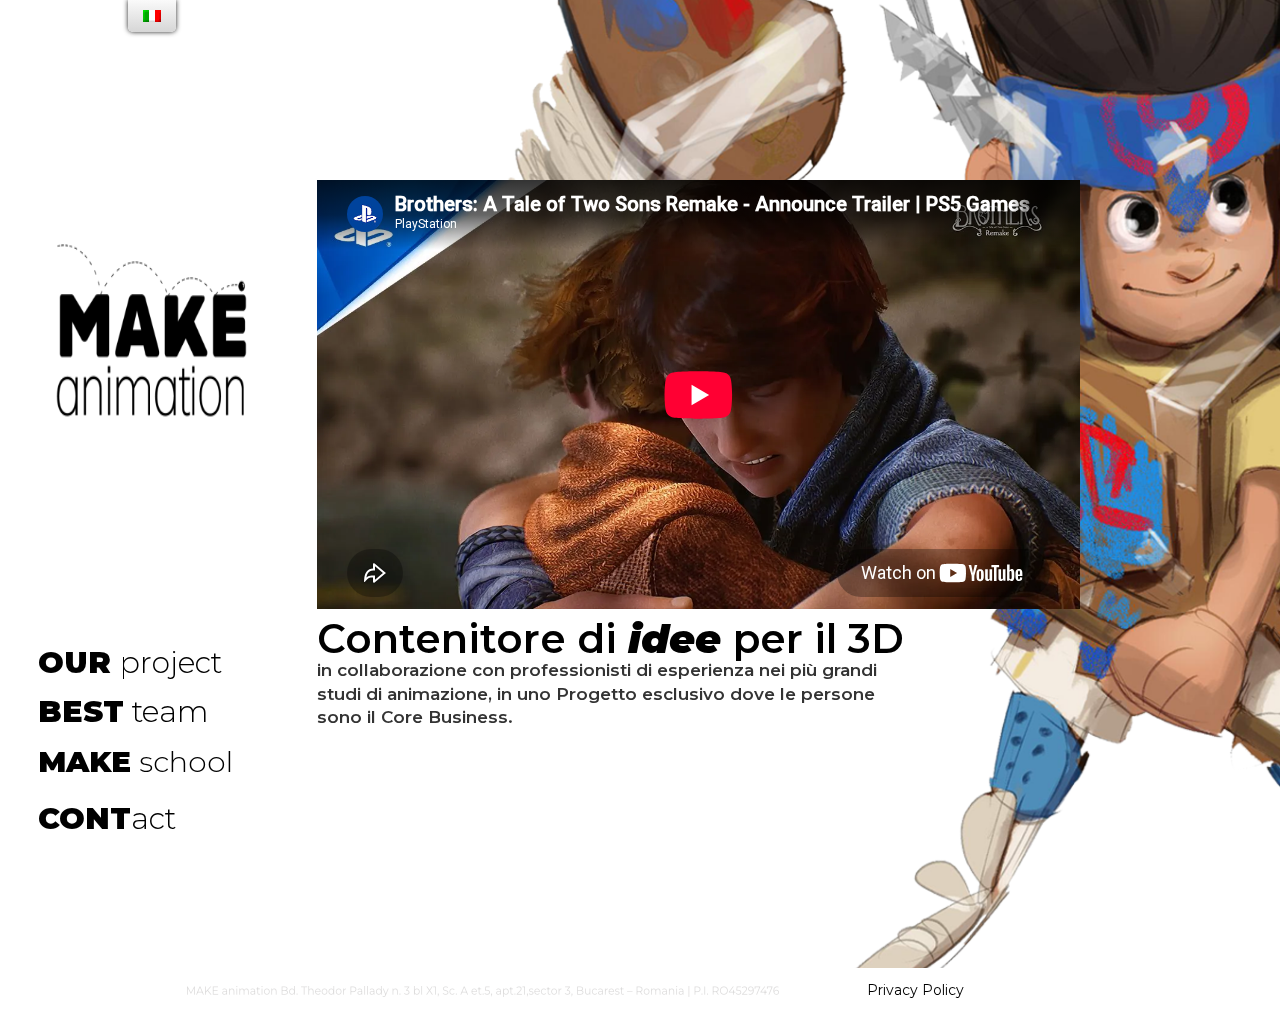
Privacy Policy (915, 990)
